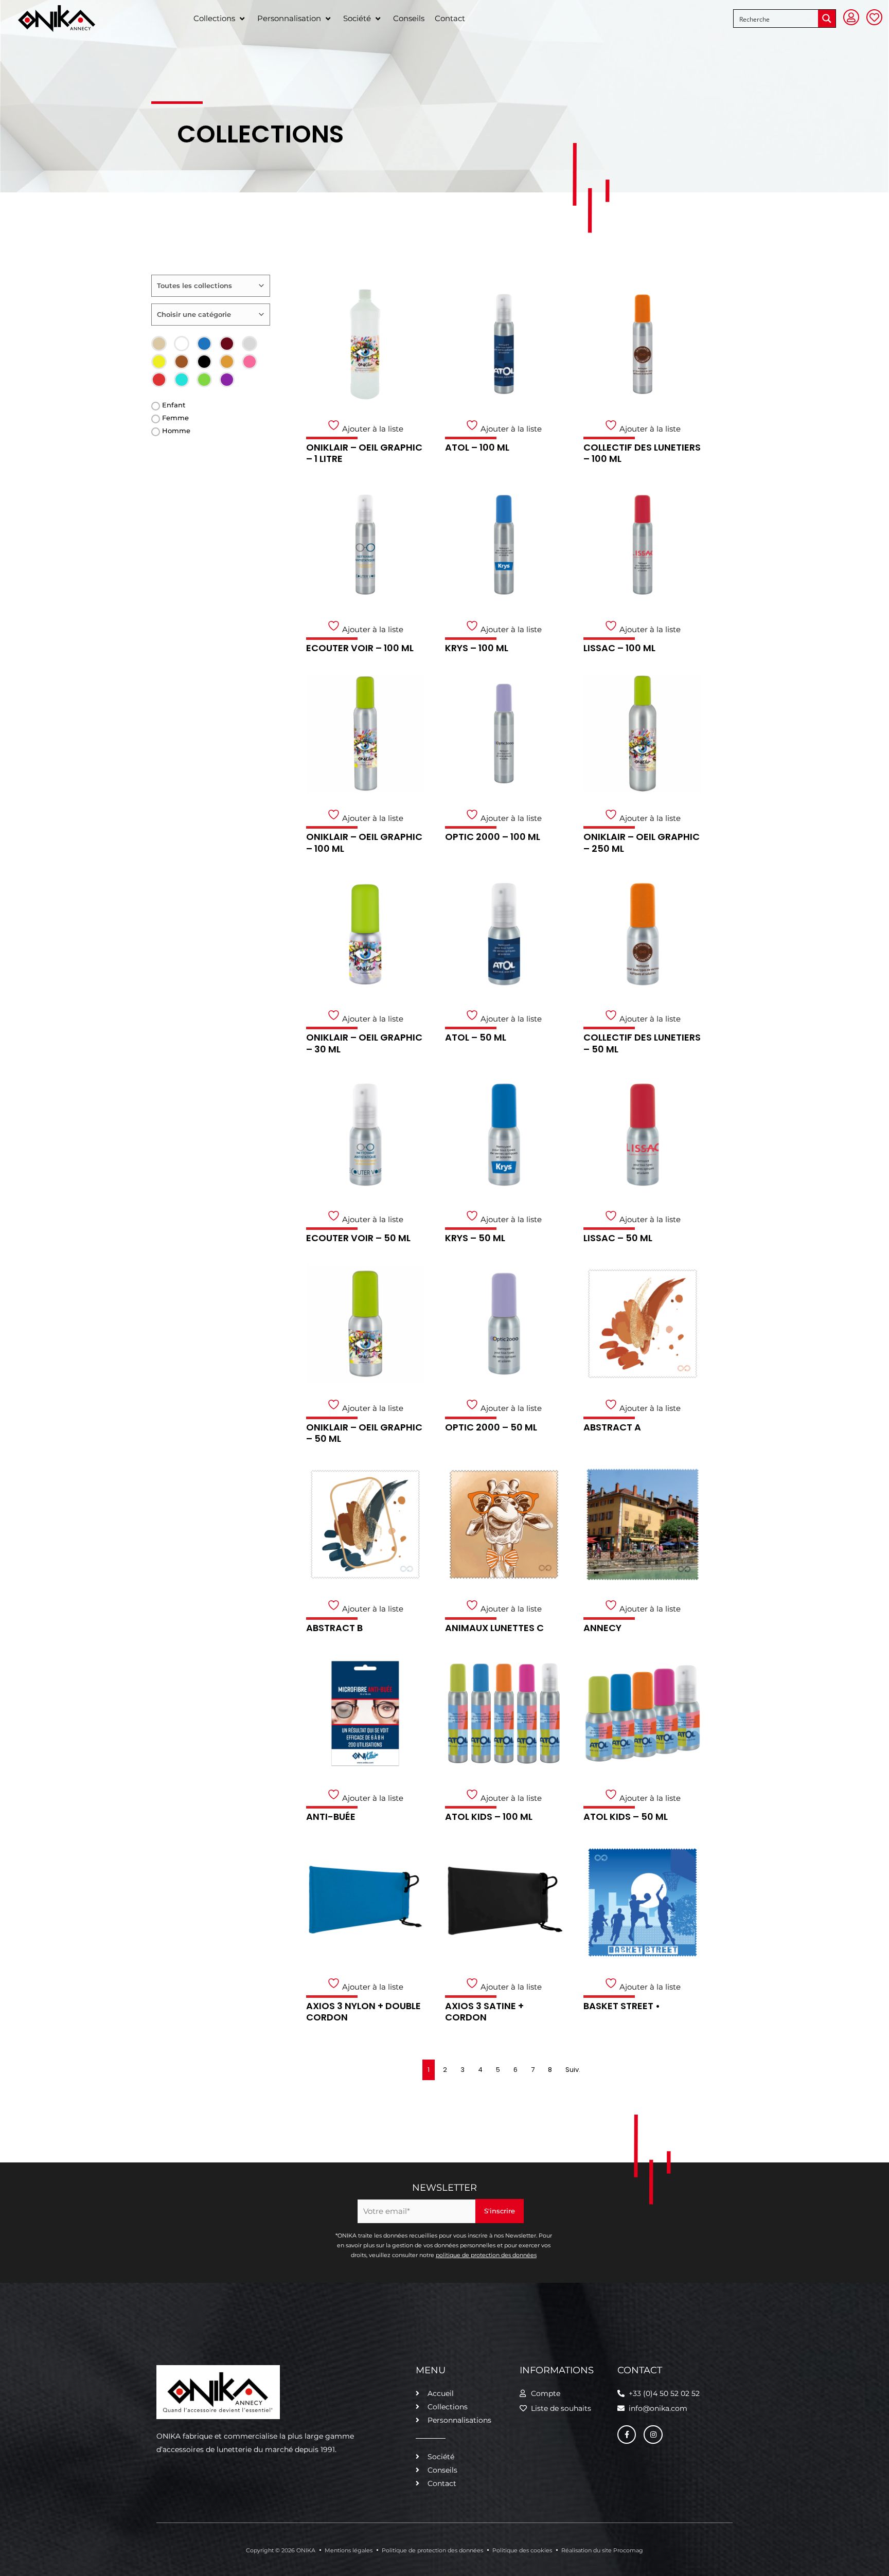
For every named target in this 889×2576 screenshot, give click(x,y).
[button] (220, 19)
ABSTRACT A (612, 1427)
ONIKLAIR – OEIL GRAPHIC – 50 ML (364, 1433)
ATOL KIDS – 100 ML (489, 1817)
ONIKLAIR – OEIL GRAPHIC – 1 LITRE (364, 453)
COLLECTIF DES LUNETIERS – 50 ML (642, 1043)
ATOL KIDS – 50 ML (626, 1817)
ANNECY (602, 1628)
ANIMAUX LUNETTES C (494, 1628)
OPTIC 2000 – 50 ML (491, 1427)
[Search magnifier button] (827, 19)
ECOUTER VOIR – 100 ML (360, 648)
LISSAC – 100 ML (619, 648)
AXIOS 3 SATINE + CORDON (484, 2012)
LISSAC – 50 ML (618, 1238)
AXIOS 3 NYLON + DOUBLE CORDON (363, 2012)
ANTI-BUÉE (331, 1817)
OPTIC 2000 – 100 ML (493, 837)
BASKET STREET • (622, 2006)
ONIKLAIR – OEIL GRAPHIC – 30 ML (364, 1043)
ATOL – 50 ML (476, 1037)
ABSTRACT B (334, 1628)
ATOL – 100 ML (477, 447)
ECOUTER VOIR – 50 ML (358, 1238)
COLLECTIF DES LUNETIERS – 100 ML (642, 453)
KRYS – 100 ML (477, 648)
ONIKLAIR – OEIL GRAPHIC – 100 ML (364, 843)
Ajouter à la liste (372, 429)
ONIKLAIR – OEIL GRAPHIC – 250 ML (642, 843)
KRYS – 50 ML (475, 1238)
